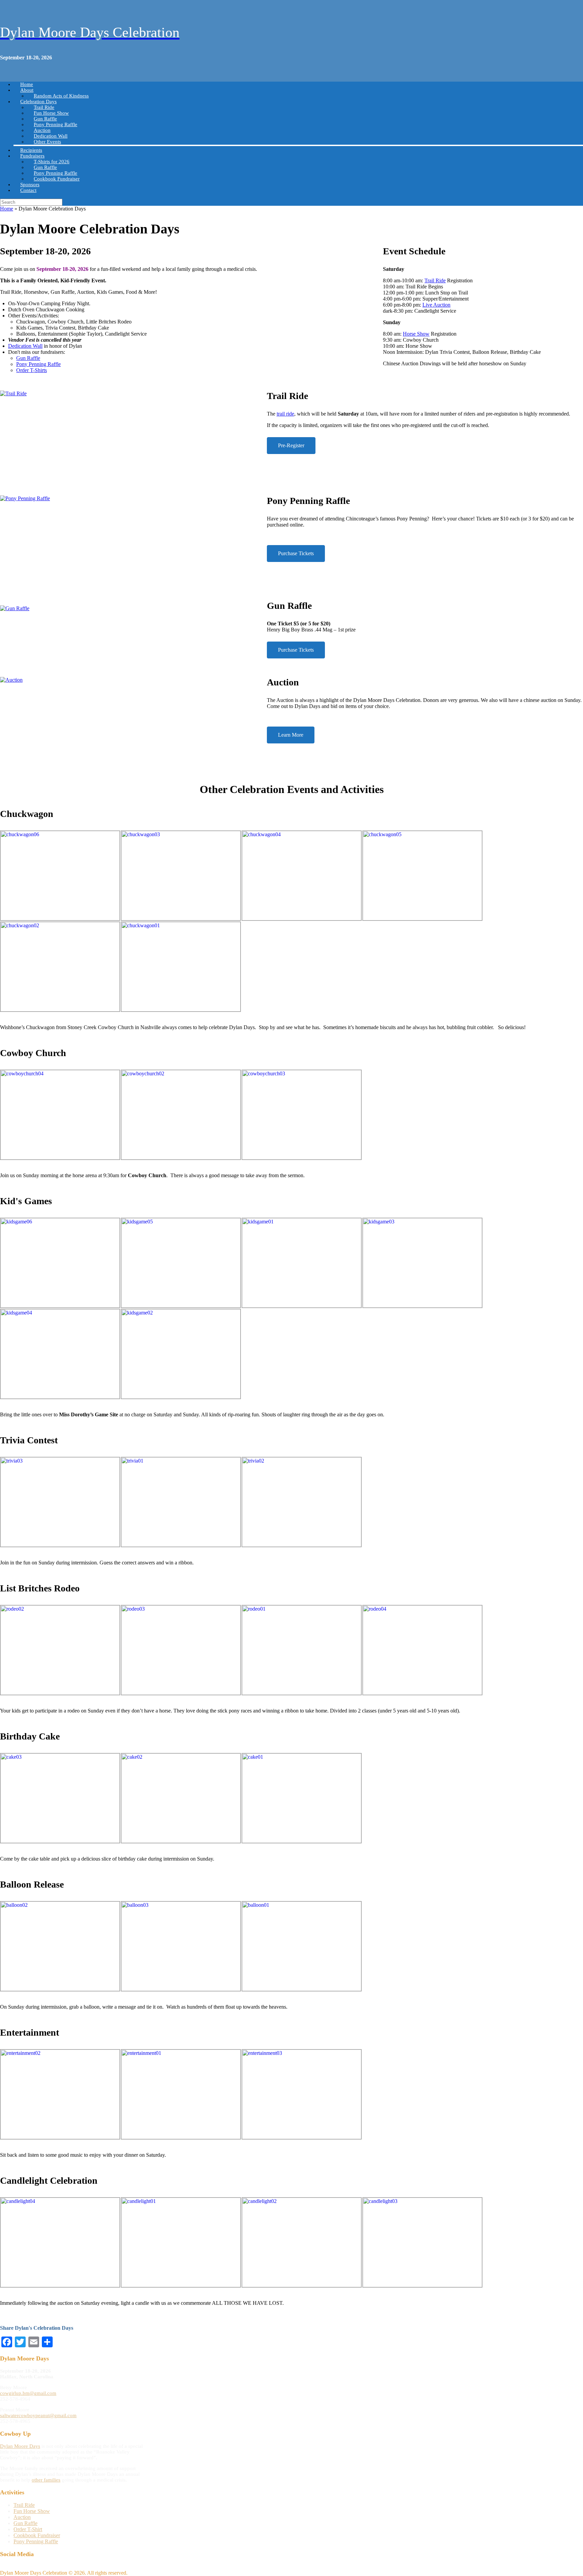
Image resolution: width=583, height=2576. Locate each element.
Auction (22, 2517)
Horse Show (416, 334)
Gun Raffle (28, 358)
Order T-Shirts (32, 370)
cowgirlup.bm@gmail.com (28, 2393)
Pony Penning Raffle (38, 364)
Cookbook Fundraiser (57, 179)
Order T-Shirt (28, 2529)
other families (46, 2480)
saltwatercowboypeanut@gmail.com (38, 2415)
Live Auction (436, 305)
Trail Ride (435, 280)
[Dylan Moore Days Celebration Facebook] (2, 2567)
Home (7, 209)
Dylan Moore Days (20, 2446)
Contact (28, 190)
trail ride (285, 414)
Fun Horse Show (32, 2511)
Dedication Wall (25, 346)
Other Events (47, 142)
